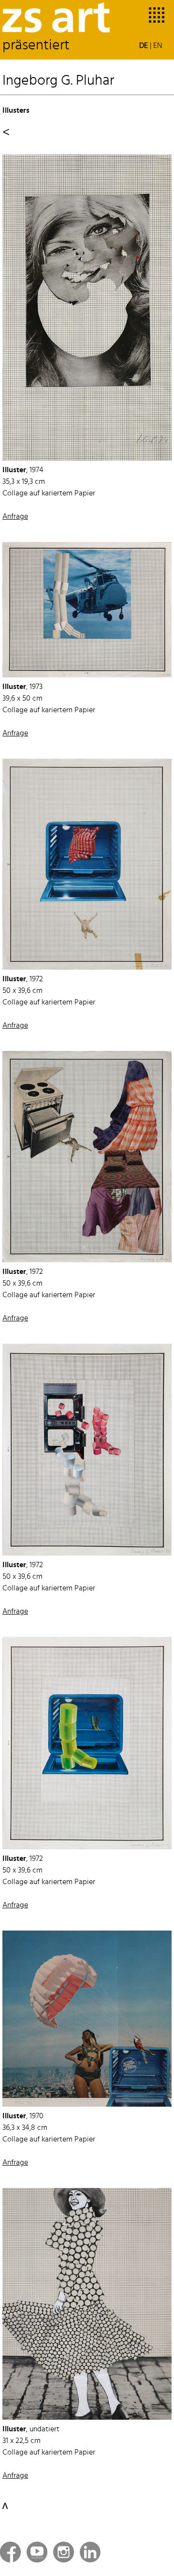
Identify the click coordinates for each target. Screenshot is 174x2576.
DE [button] (144, 46)
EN (158, 46)
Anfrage (15, 517)
